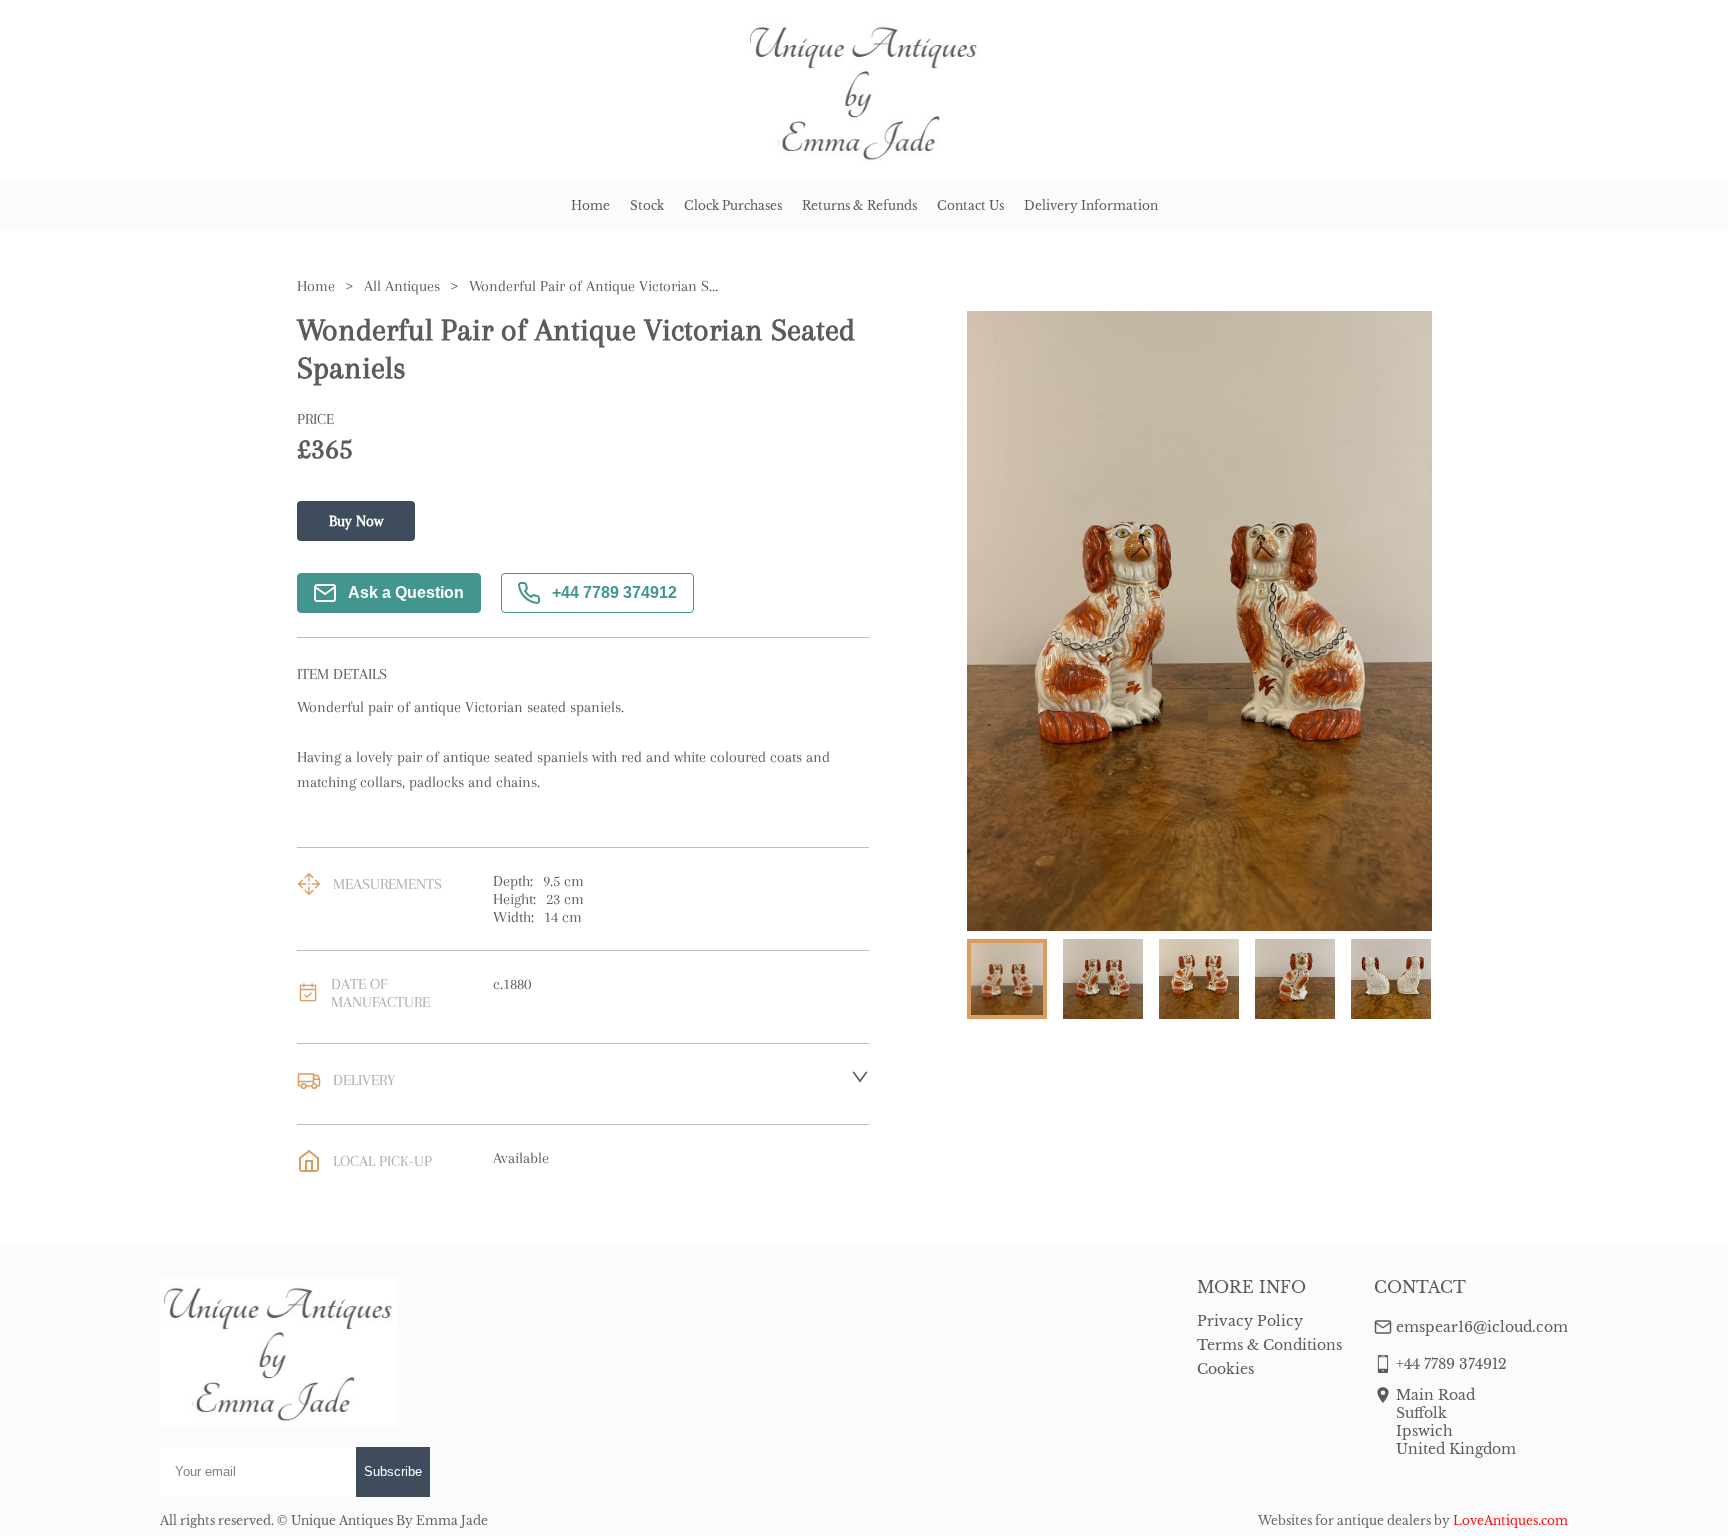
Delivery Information (1091, 205)
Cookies (1225, 1369)
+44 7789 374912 (614, 592)
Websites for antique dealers (1344, 1520)
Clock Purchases (733, 205)
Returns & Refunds (859, 205)
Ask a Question (406, 592)
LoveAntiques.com (1510, 1520)
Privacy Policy (1250, 1321)
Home (590, 205)
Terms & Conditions (1269, 1345)
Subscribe (393, 1471)
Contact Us (970, 205)
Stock (647, 205)
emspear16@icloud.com (1482, 1327)
